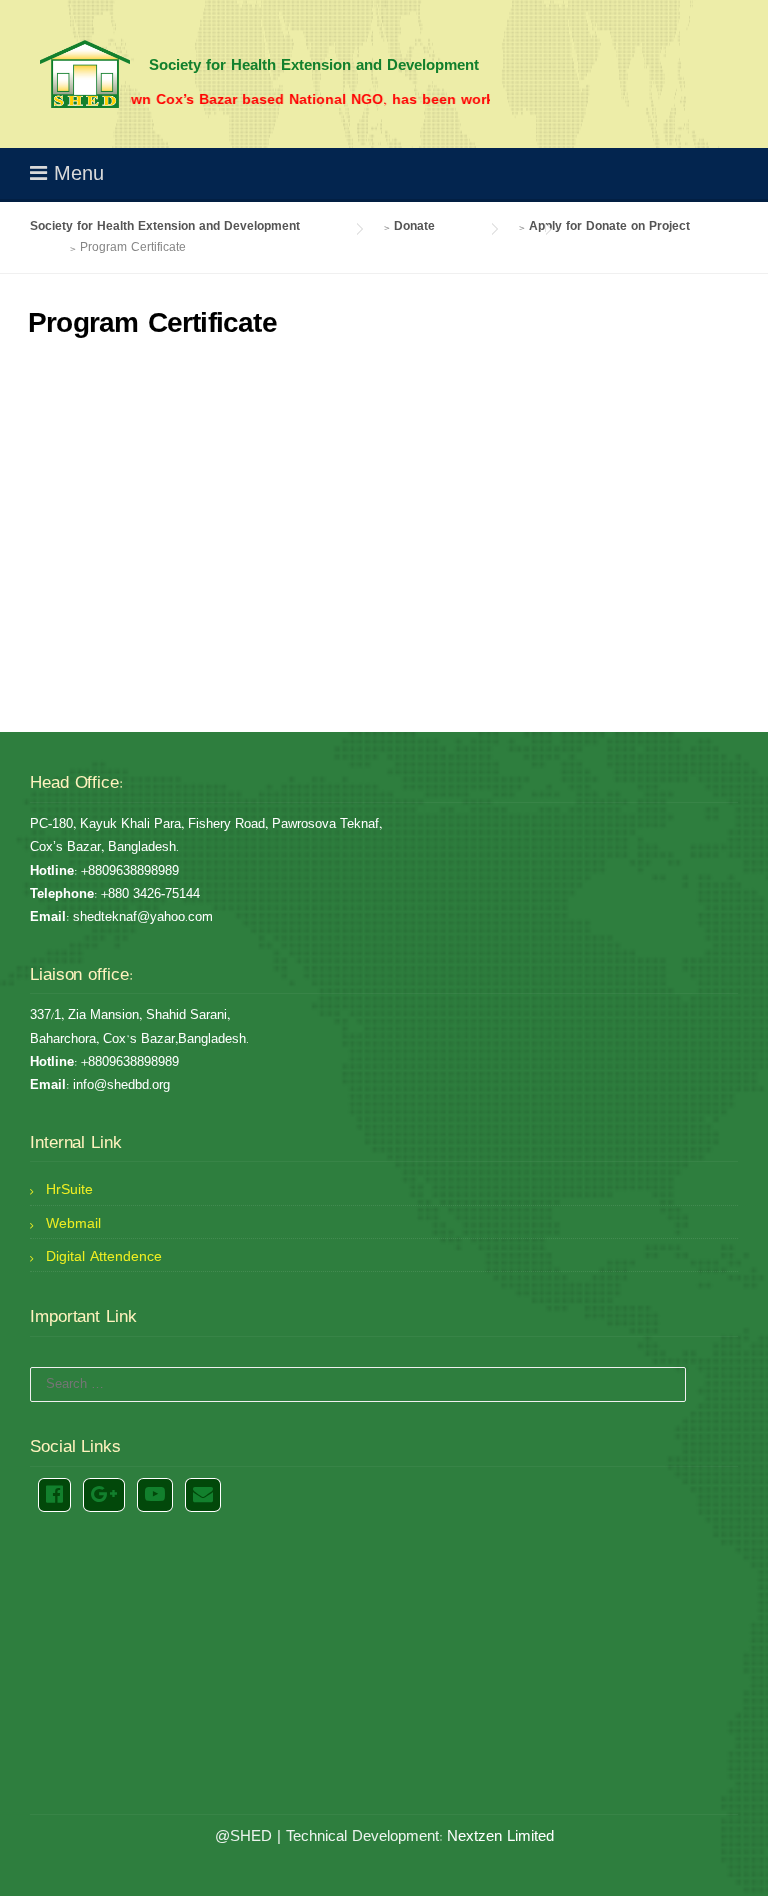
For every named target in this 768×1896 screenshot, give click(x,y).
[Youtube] (155, 1495)
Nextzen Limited (500, 1836)
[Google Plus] (104, 1495)
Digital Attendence (104, 1257)
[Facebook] (54, 1495)
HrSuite (69, 1190)
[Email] (203, 1495)
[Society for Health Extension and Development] (85, 74)
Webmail (73, 1224)
